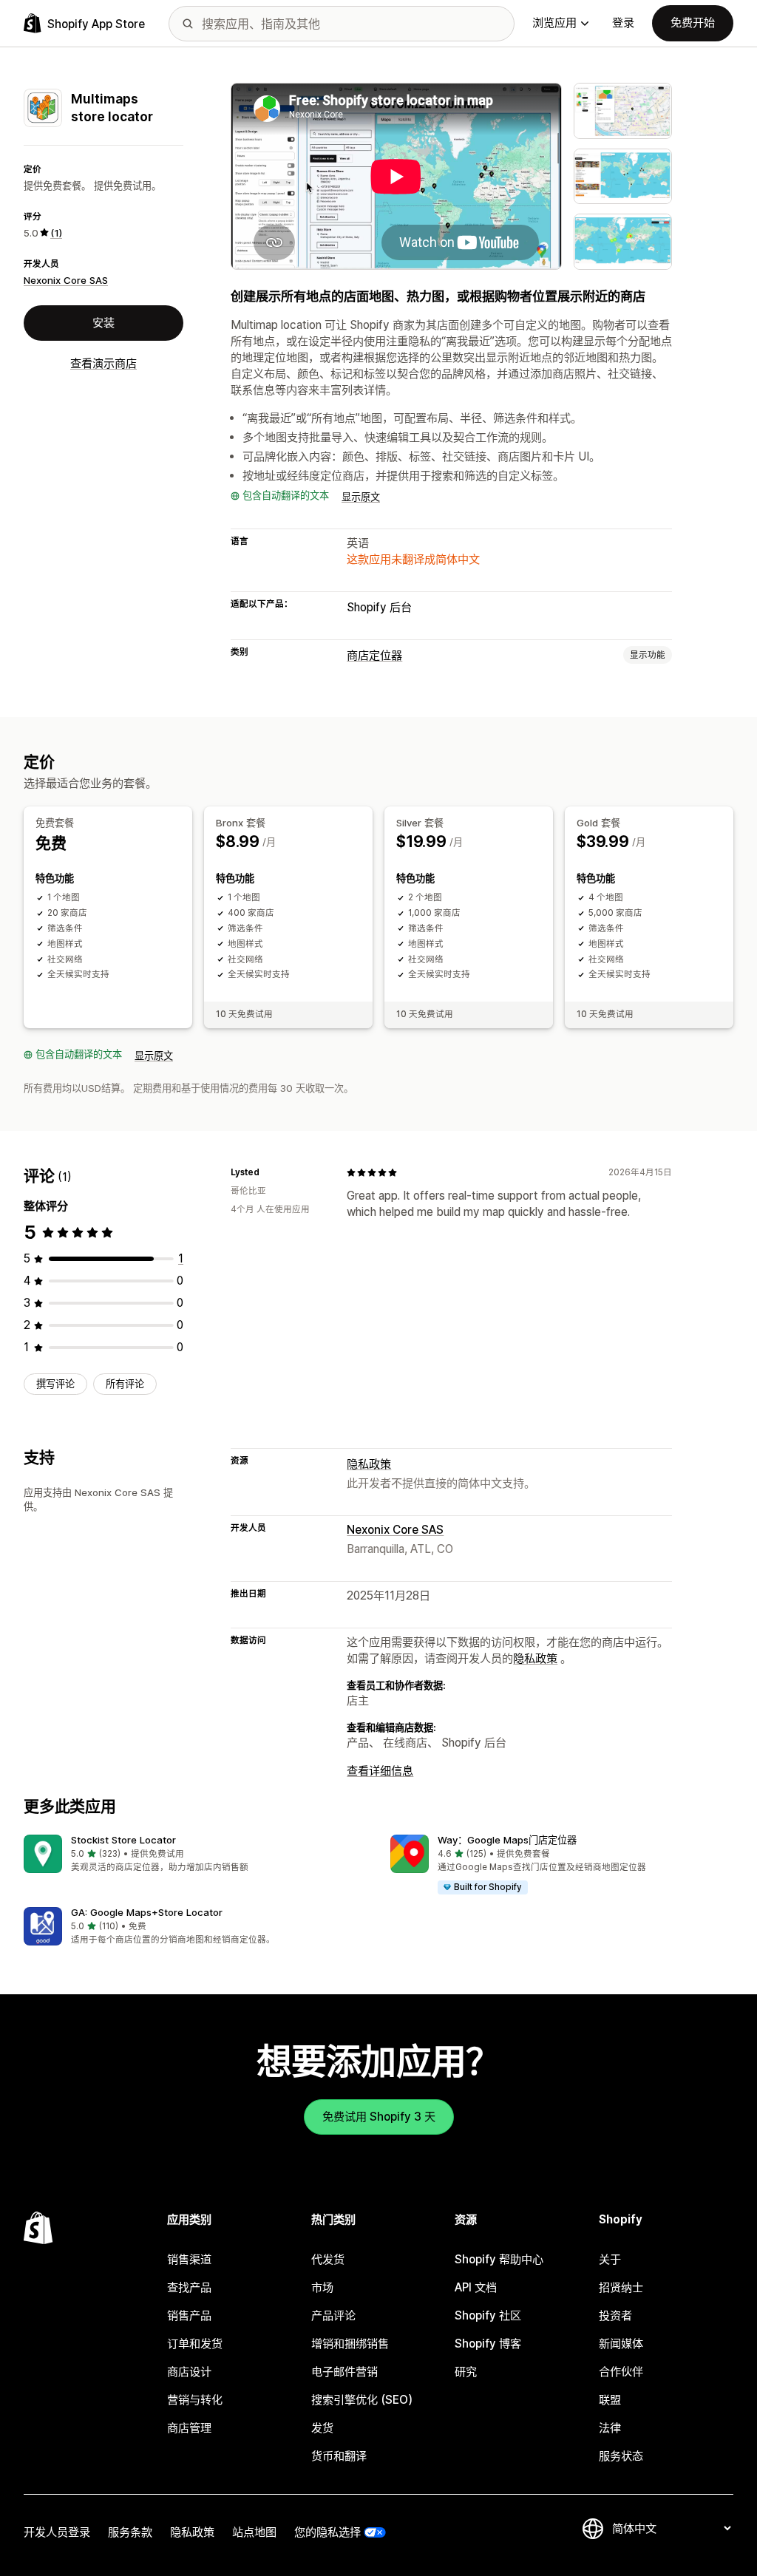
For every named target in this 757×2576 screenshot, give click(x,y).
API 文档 (476, 2287)
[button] (195, 1854)
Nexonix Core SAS (66, 280)
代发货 (328, 2259)
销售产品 (189, 2315)
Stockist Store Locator (123, 1840)
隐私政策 (369, 1464)
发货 (322, 2428)
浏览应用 (554, 23)
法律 (610, 2428)
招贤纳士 (621, 2287)
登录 (623, 23)
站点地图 (254, 2532)
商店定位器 (374, 655)
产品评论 (333, 2315)
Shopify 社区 (488, 2315)
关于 (610, 2259)
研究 (466, 2372)
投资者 (615, 2315)
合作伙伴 (621, 2372)
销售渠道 (189, 2259)
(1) (56, 233)
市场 (322, 2287)
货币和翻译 (339, 2456)
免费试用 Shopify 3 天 (379, 2117)
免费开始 (693, 23)
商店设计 (189, 2372)
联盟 (610, 2400)
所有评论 (125, 1384)
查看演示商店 (103, 363)
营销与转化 (195, 2400)
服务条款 (130, 2532)
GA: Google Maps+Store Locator (147, 1912)
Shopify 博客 (488, 2344)
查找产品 (189, 2287)
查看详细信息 (380, 1771)
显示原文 (361, 497)
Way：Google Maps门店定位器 (507, 1840)
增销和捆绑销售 (350, 2344)
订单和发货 (195, 2344)
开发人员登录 (57, 2532)
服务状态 (621, 2456)
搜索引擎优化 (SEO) (362, 2400)
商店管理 (189, 2428)
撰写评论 (55, 1384)
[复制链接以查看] (268, 1172)
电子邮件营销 (344, 2372)
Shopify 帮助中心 (499, 2259)
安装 (103, 323)
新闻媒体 (621, 2344)
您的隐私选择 (327, 2532)
